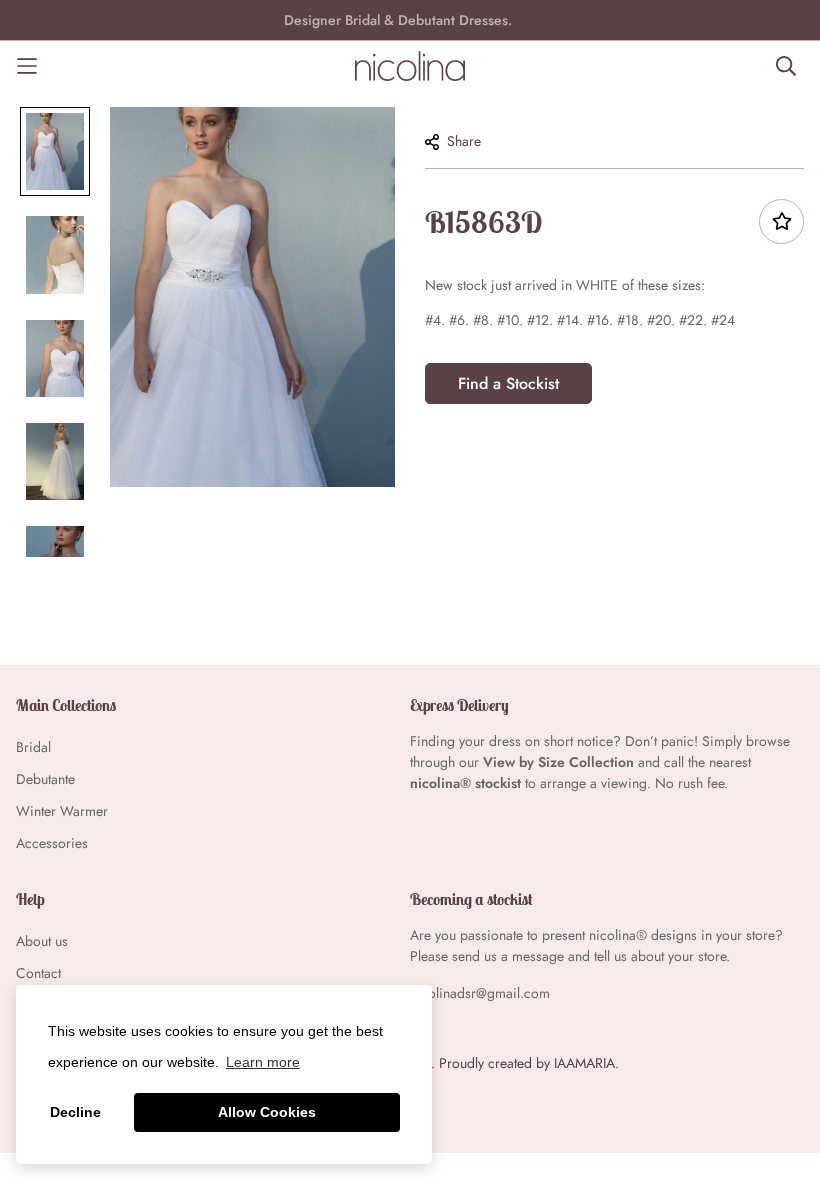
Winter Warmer (62, 811)
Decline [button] (75, 1112)
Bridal (33, 747)
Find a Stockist (508, 383)
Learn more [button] (263, 1062)
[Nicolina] (410, 65)
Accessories (52, 843)
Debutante (45, 779)
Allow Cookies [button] (267, 1112)
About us (42, 941)
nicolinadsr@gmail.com (480, 993)
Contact (38, 973)
